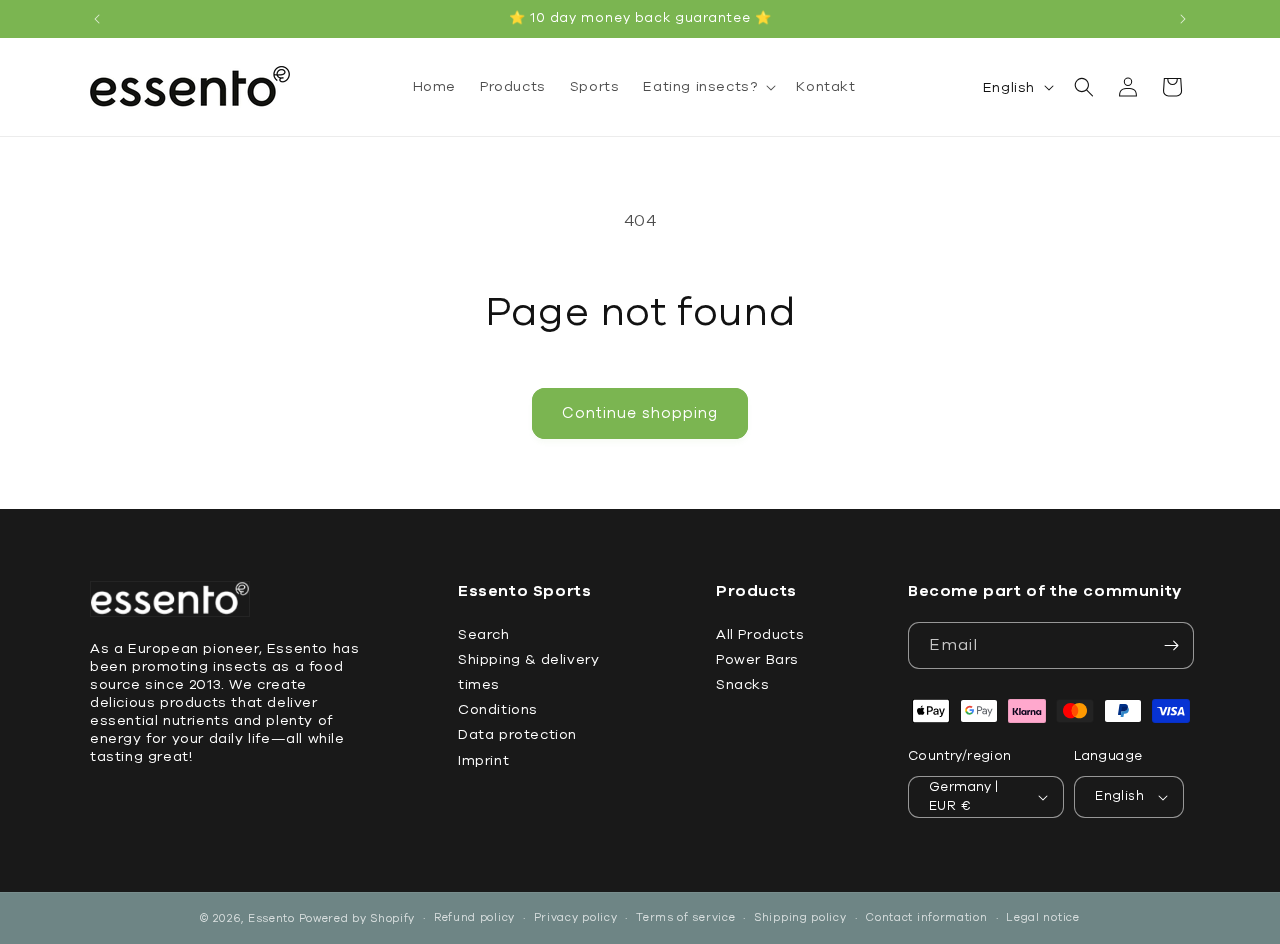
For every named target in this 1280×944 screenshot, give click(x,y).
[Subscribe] (1171, 645)
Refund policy (474, 917)
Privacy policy (576, 917)
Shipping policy (800, 917)
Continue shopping (640, 413)
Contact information (926, 917)
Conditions (498, 709)
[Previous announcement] (97, 19)
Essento (271, 918)
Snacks (743, 684)
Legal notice (1042, 917)
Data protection (517, 735)
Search (484, 634)
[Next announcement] (1183, 19)
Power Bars (757, 659)
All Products (760, 634)
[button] (707, 87)
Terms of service (685, 917)
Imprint (483, 760)
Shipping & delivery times (528, 672)
